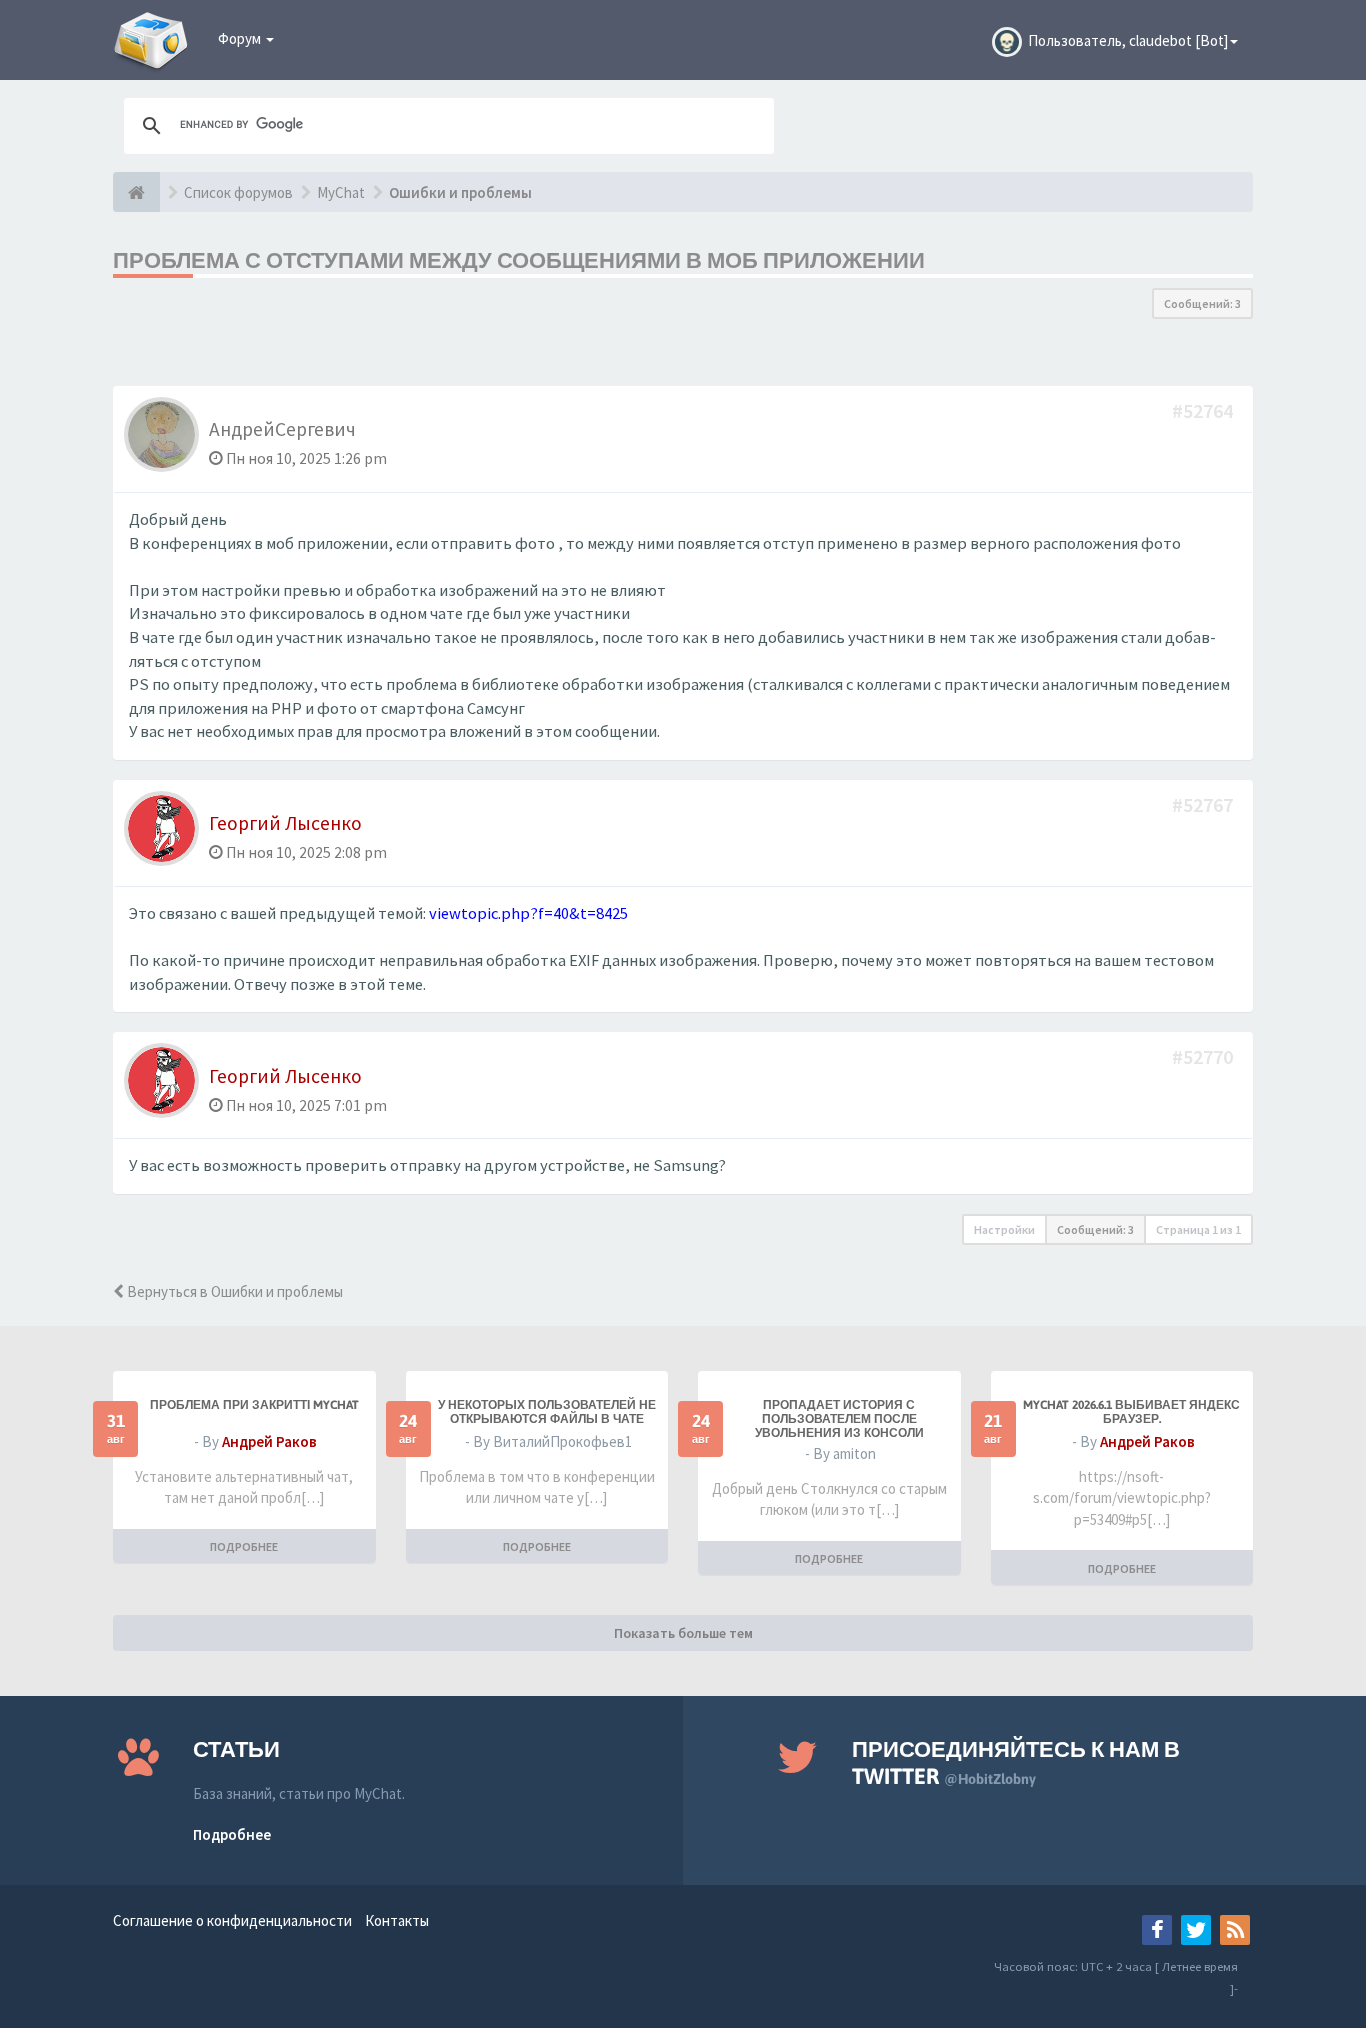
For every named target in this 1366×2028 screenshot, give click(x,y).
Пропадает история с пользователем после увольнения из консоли (839, 1419)
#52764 (1204, 410)
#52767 (1204, 804)
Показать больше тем (683, 1633)
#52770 (1204, 1056)
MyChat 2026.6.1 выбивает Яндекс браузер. (1131, 1412)
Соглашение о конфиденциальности (232, 1920)
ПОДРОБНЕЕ (244, 1546)
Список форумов (238, 192)
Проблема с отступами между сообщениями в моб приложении (519, 260)
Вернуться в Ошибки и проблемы (233, 1291)
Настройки (1004, 1229)
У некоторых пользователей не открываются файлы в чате (547, 1412)
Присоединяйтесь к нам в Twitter (1016, 1762)
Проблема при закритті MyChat (254, 1405)
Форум (241, 38)
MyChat (341, 192)
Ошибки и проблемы (460, 192)
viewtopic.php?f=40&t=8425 (528, 913)
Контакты (397, 1920)
